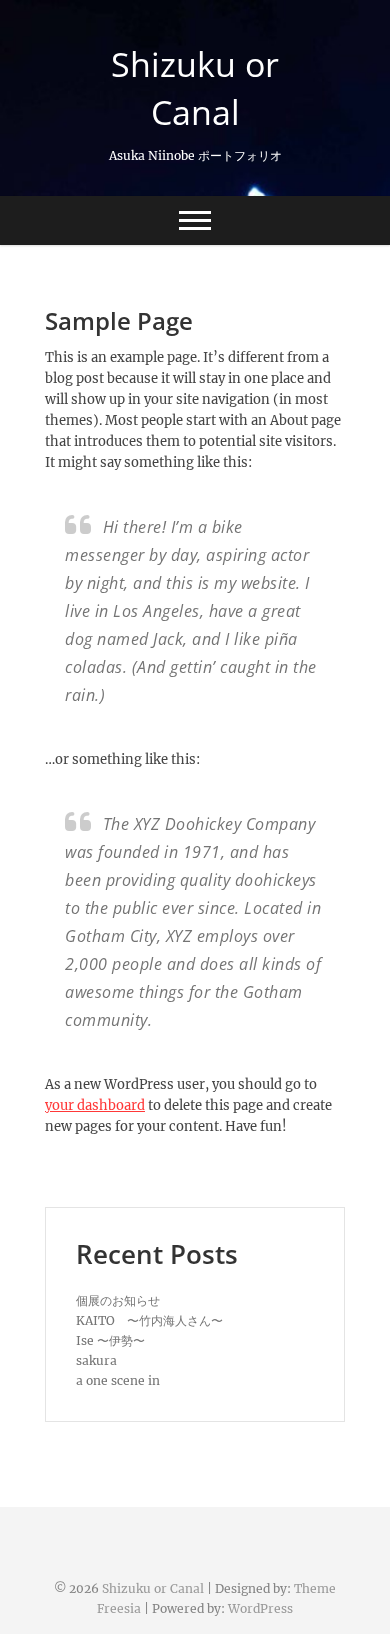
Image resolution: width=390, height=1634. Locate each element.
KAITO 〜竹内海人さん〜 (149, 1320)
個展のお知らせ (118, 1300)
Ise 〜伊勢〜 (110, 1340)
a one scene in (118, 1380)
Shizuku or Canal (195, 88)
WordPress (260, 1608)
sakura (96, 1360)
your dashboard (95, 1105)
